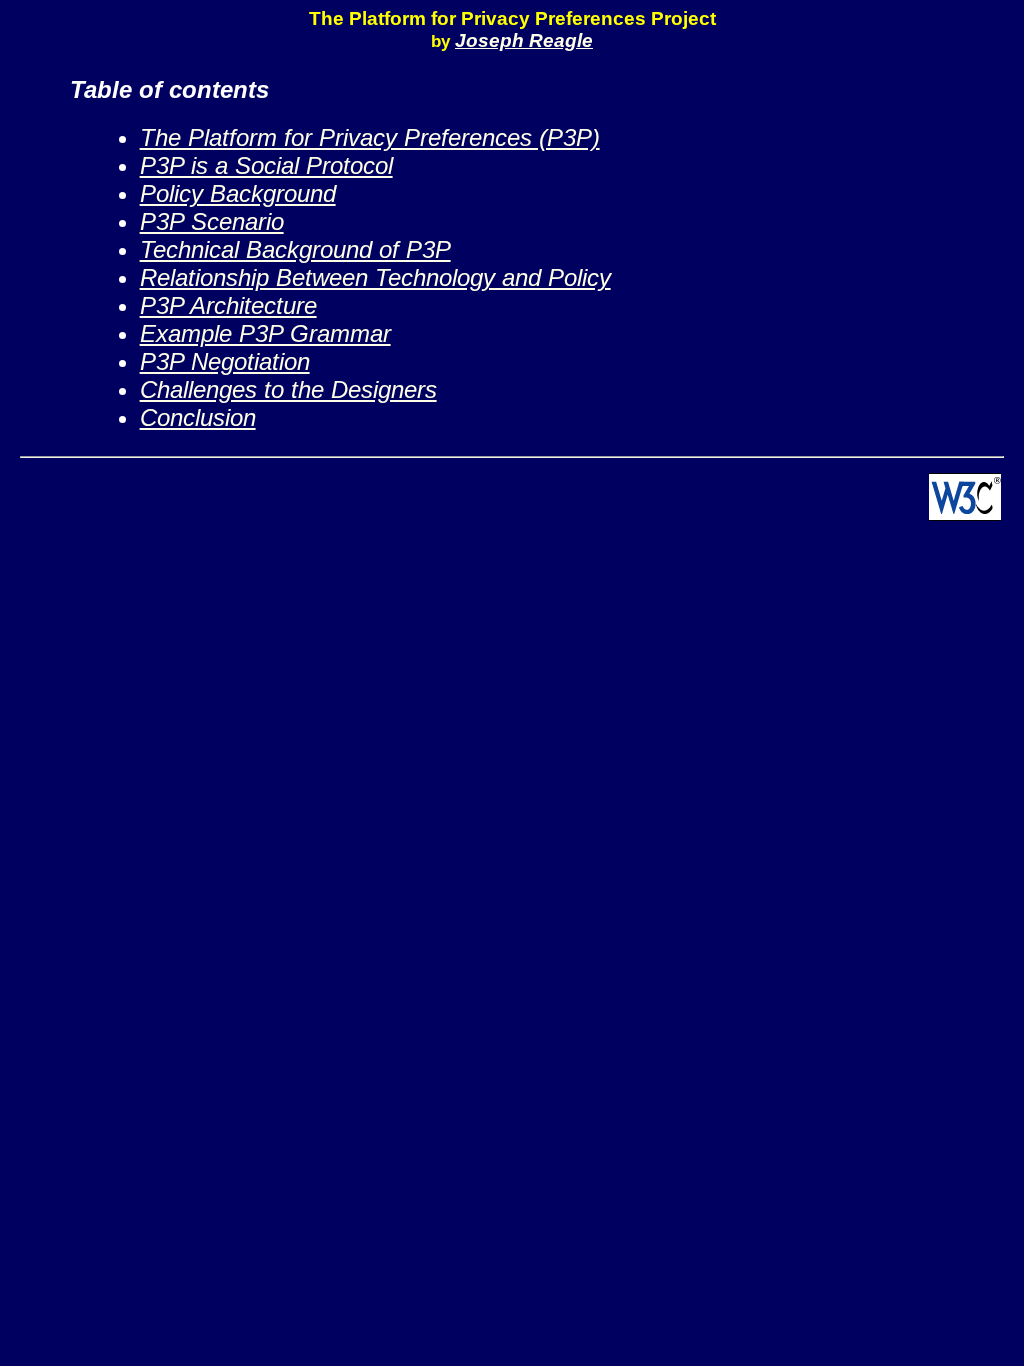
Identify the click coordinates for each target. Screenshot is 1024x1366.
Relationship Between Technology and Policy (375, 277)
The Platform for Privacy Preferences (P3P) (370, 137)
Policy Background (238, 193)
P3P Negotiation (225, 361)
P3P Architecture (228, 305)
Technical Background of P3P (295, 249)
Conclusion (198, 417)
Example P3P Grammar (265, 333)
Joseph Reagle (524, 40)
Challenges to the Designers (288, 389)
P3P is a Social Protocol (266, 165)
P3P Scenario (212, 221)
